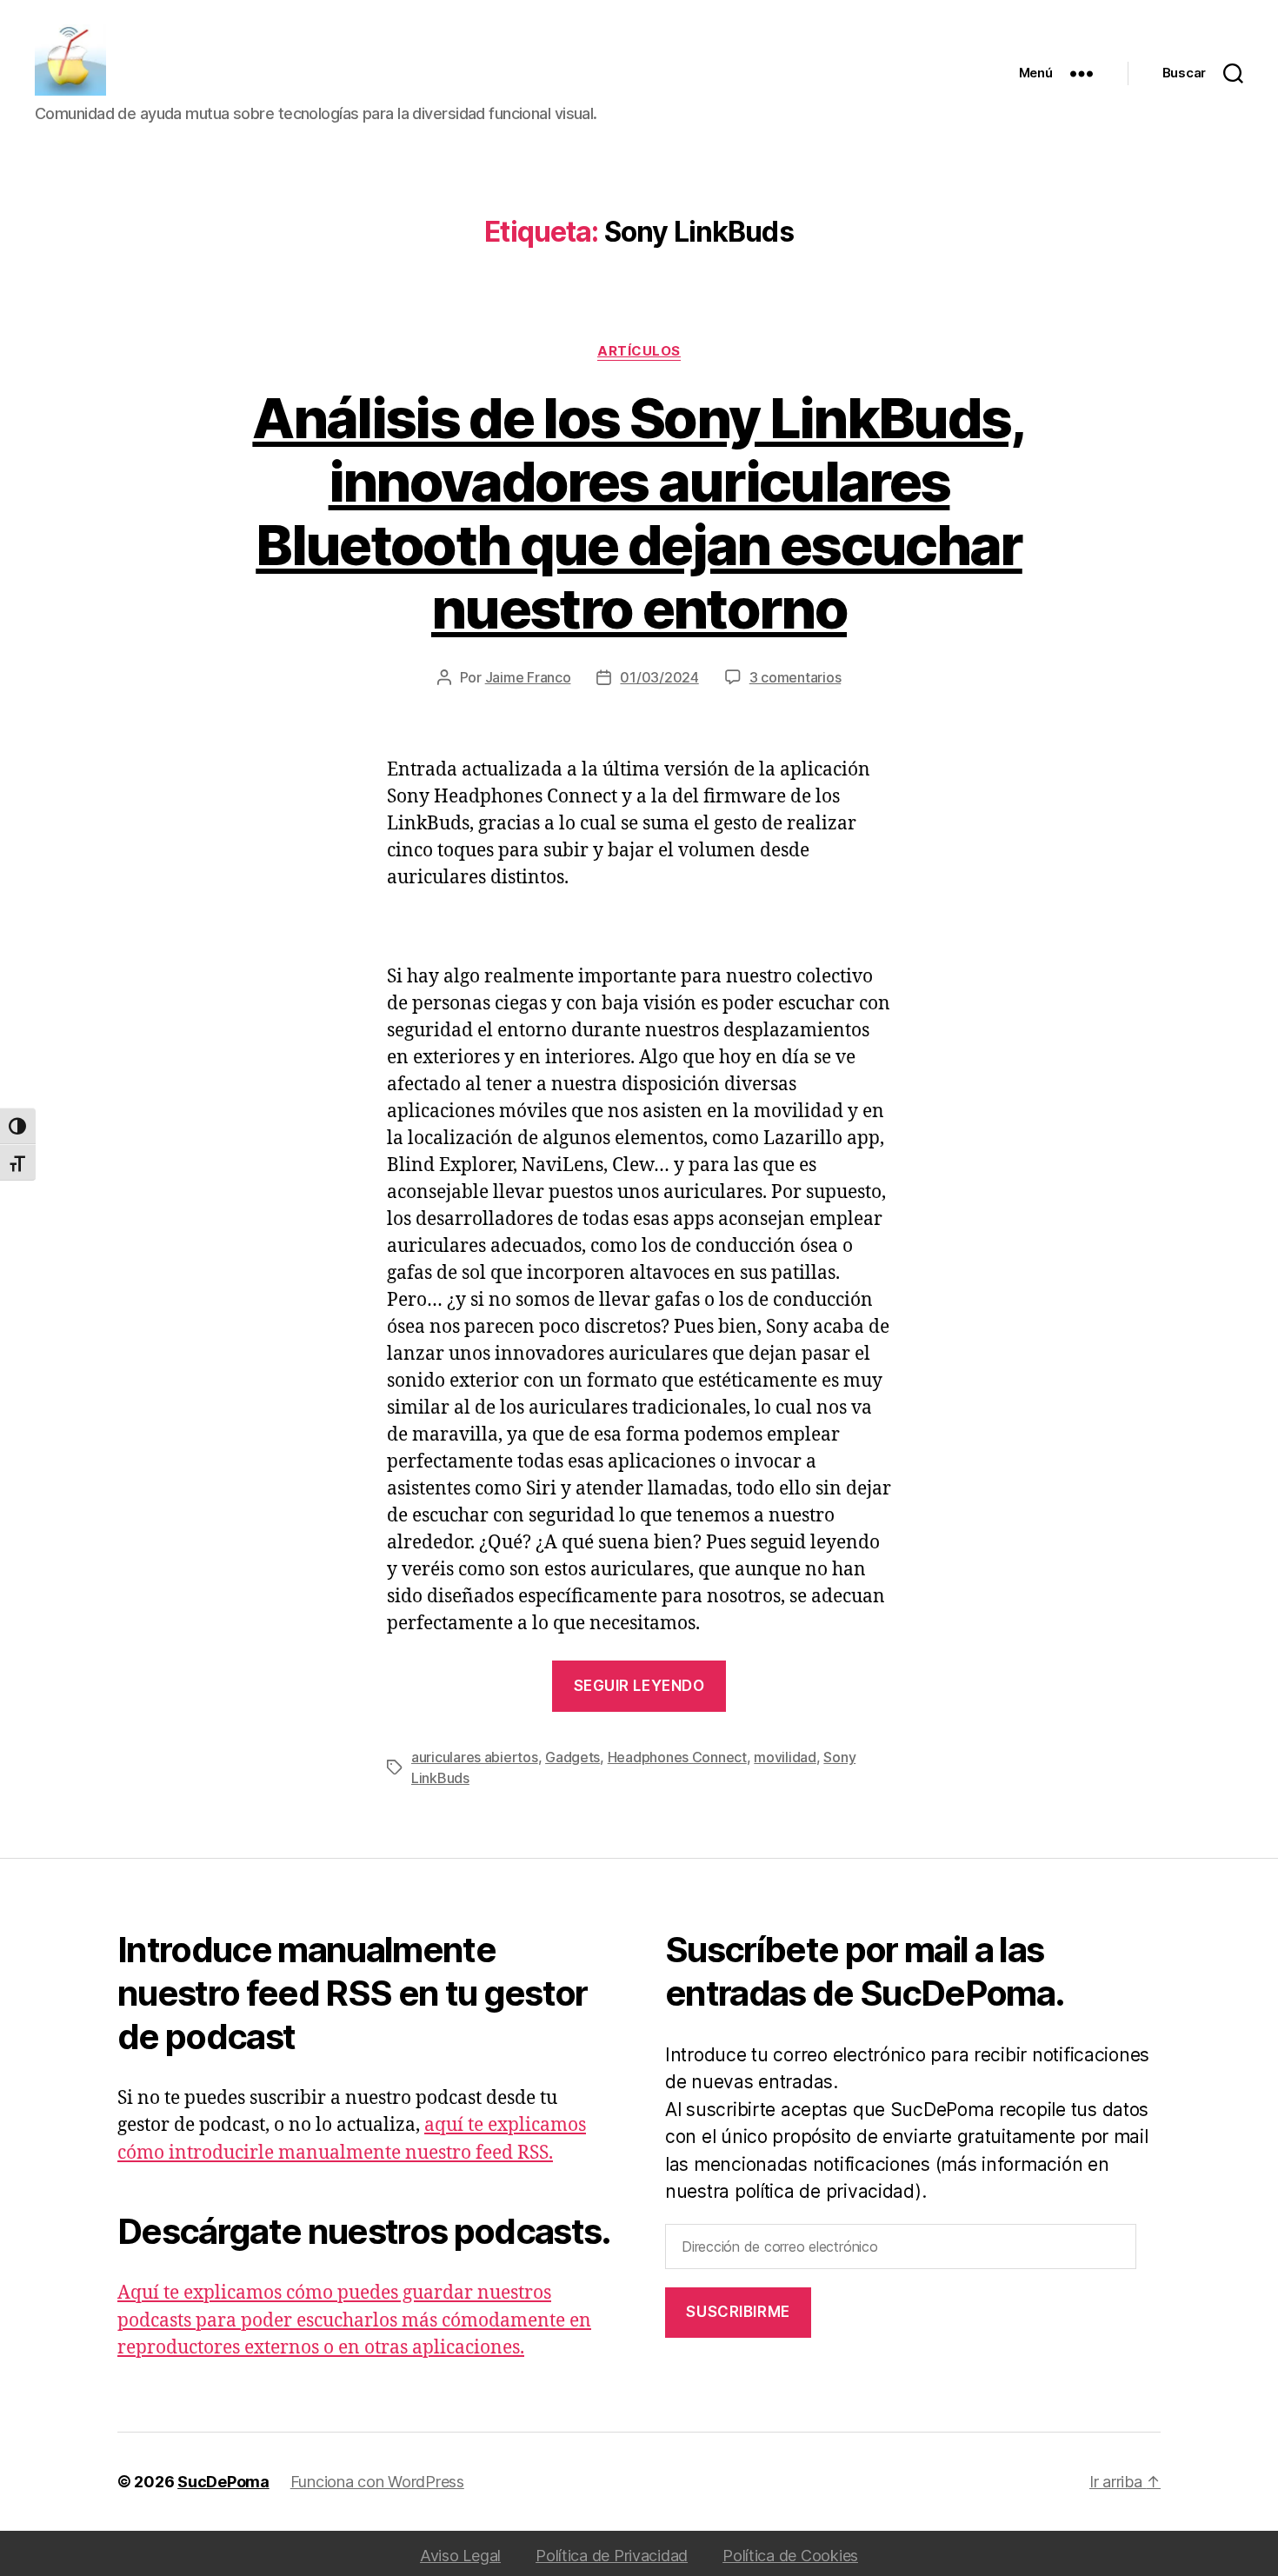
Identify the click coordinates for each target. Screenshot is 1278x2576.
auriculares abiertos (475, 1757)
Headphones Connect (677, 1757)
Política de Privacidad (612, 2556)
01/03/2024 (659, 677)
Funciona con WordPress (377, 2482)
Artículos (639, 351)
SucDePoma (223, 2482)
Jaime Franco (528, 677)
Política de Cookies (790, 2556)
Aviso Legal (460, 2556)
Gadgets (572, 1757)
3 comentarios (795, 677)
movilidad (785, 1757)
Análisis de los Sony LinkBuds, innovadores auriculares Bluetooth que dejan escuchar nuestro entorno (639, 513)
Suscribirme (738, 2312)
